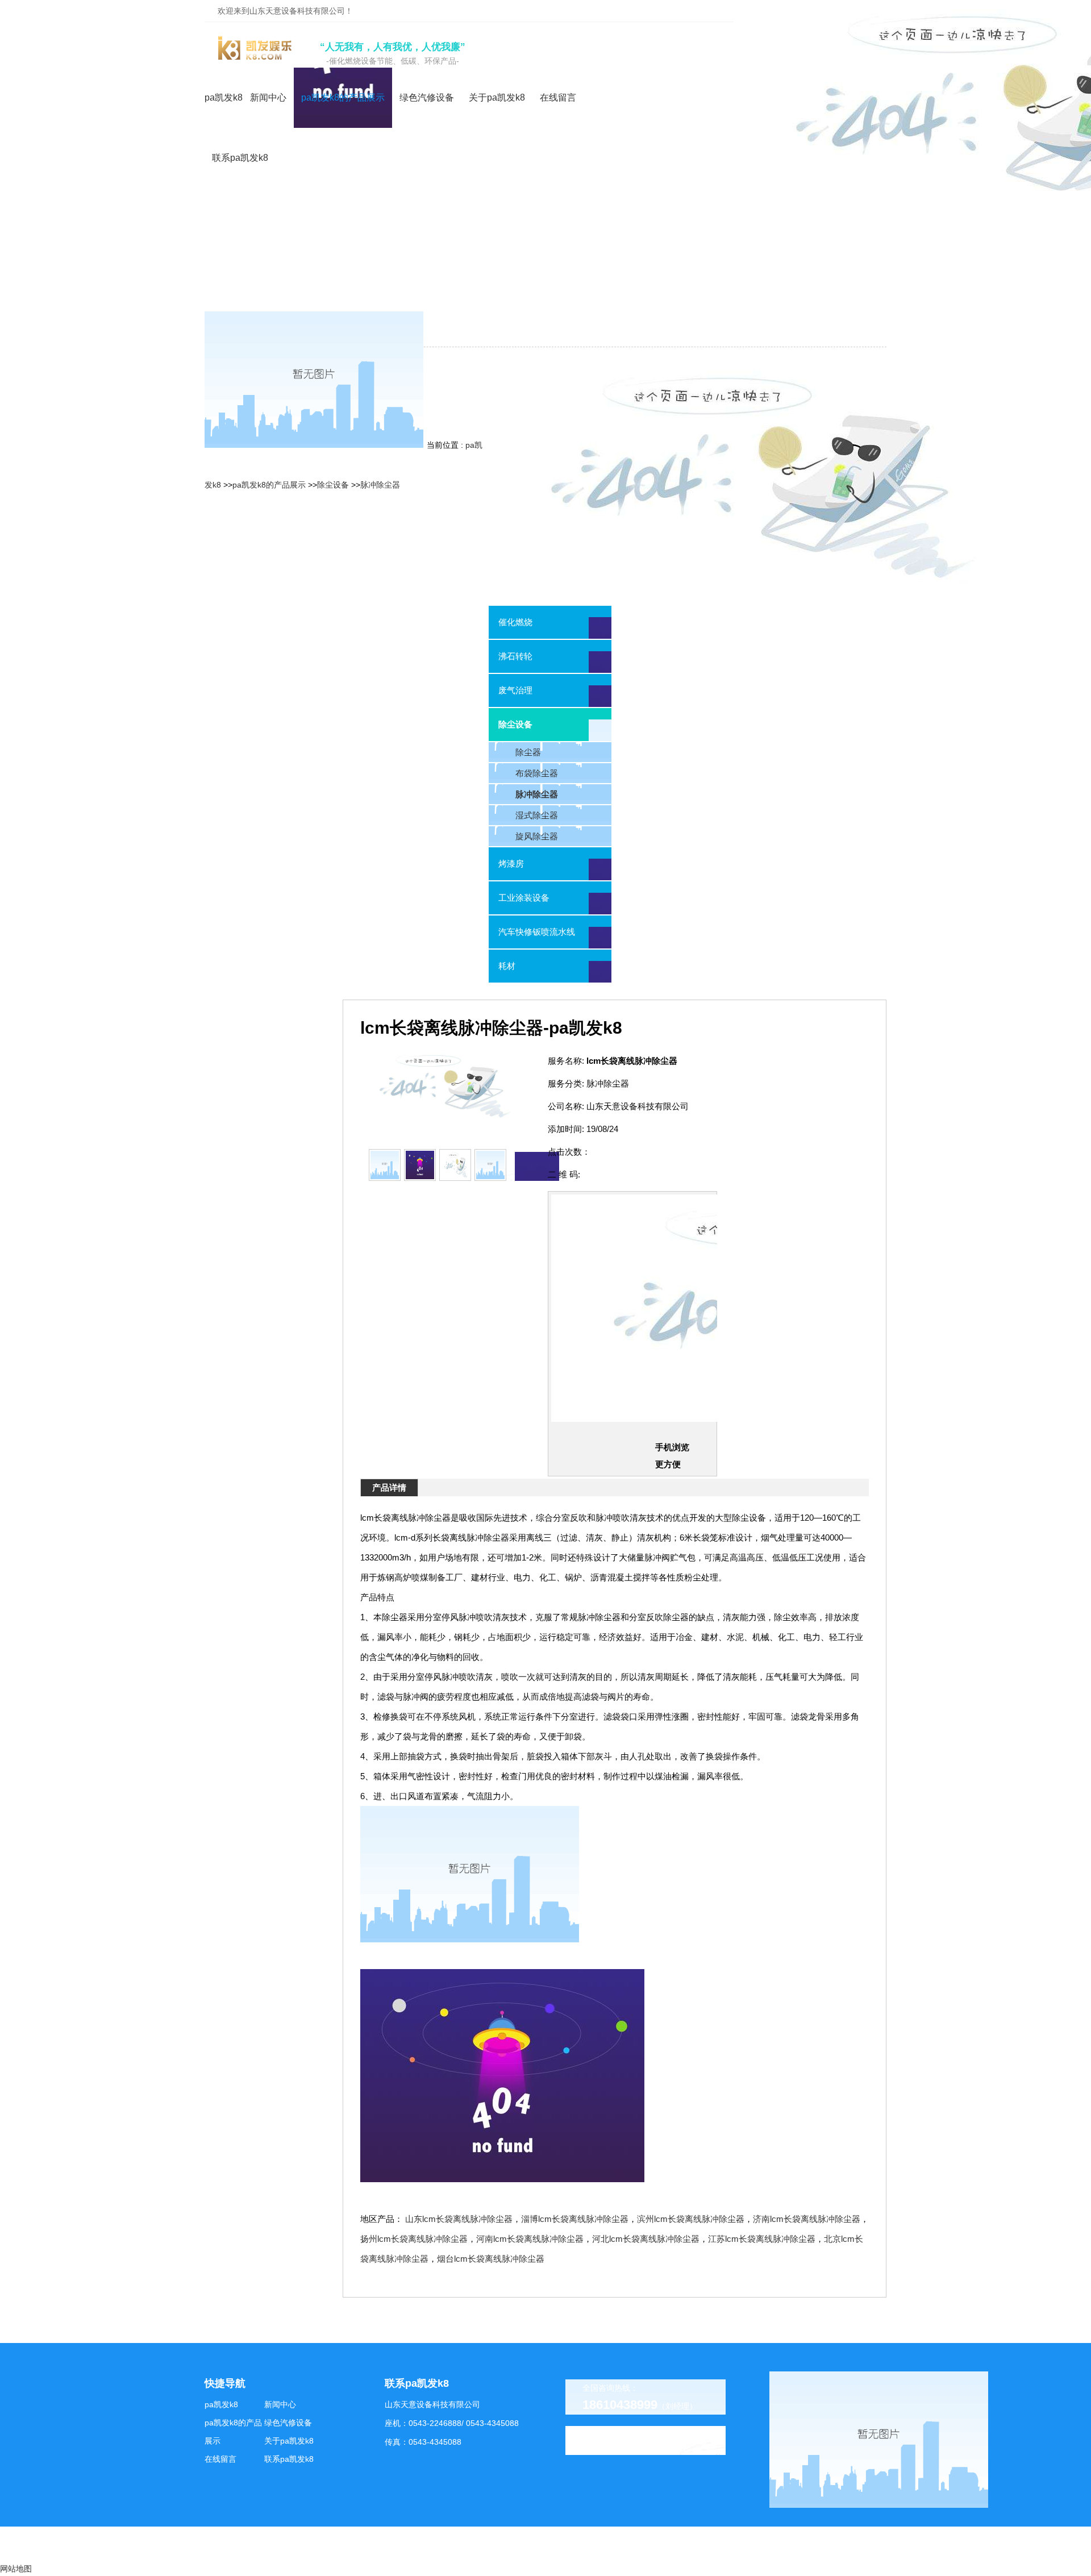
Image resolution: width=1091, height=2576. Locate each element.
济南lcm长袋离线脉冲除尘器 (807, 2219)
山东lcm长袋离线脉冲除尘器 (459, 2219)
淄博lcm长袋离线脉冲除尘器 (575, 2219)
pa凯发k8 (224, 97)
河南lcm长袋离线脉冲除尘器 (530, 2239)
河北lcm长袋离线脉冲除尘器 (646, 2239)
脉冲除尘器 (380, 485)
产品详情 (389, 1487)
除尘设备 (333, 485)
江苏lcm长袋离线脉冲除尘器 (762, 2239)
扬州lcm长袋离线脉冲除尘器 (414, 2239)
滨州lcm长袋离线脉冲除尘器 (691, 2219)
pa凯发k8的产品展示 (269, 485)
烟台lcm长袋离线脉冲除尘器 (491, 2259)
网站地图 (16, 2569)
